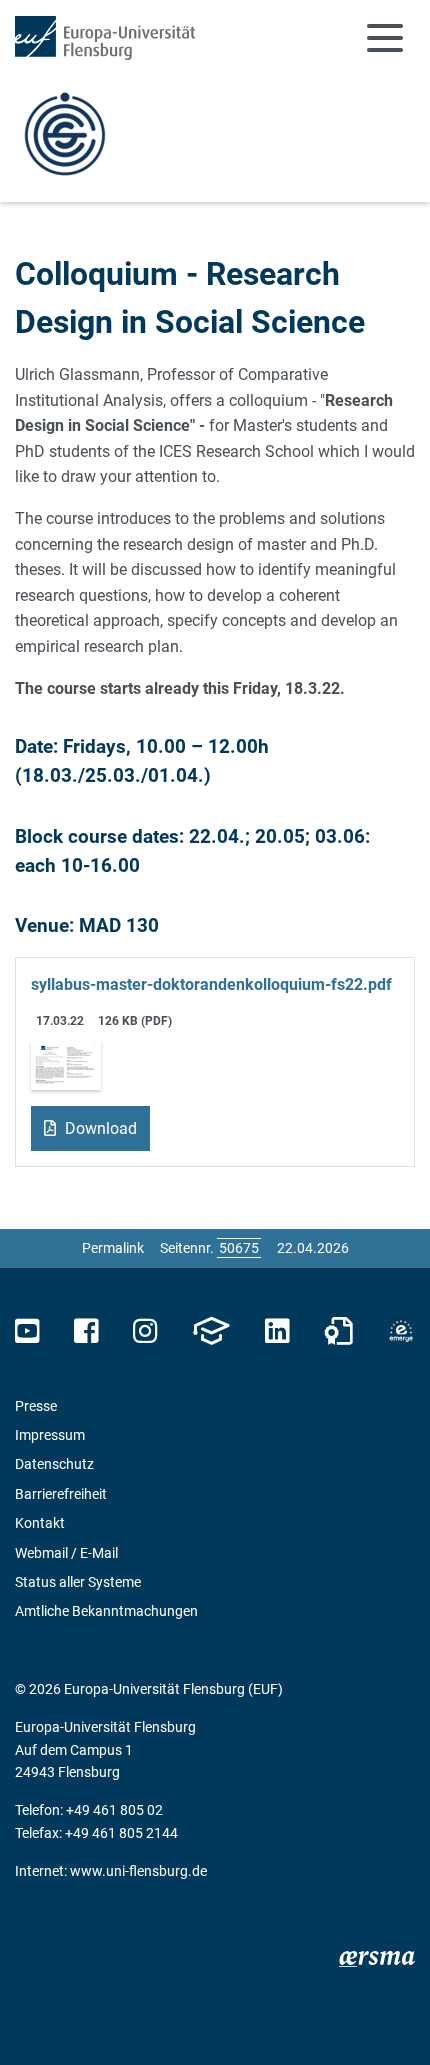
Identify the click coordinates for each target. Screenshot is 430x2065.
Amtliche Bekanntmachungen (106, 1611)
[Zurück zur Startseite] (105, 38)
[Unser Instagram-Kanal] (145, 1331)
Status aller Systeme (78, 1582)
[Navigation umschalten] (385, 38)
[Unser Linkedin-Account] (277, 1331)
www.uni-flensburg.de (138, 1871)
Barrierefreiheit (61, 1494)
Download (99, 1128)
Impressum (50, 1435)
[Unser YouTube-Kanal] (27, 1331)
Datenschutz (54, 1464)
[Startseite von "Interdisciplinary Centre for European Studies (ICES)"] (65, 132)
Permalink (113, 1248)
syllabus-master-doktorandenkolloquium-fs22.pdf (211, 984)
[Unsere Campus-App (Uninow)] (211, 1331)
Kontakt (40, 1523)
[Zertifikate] (339, 1331)
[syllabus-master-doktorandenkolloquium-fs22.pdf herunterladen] (66, 1063)
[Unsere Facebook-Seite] (86, 1331)
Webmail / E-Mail (66, 1553)
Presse (36, 1406)
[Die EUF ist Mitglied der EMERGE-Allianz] (401, 1331)
